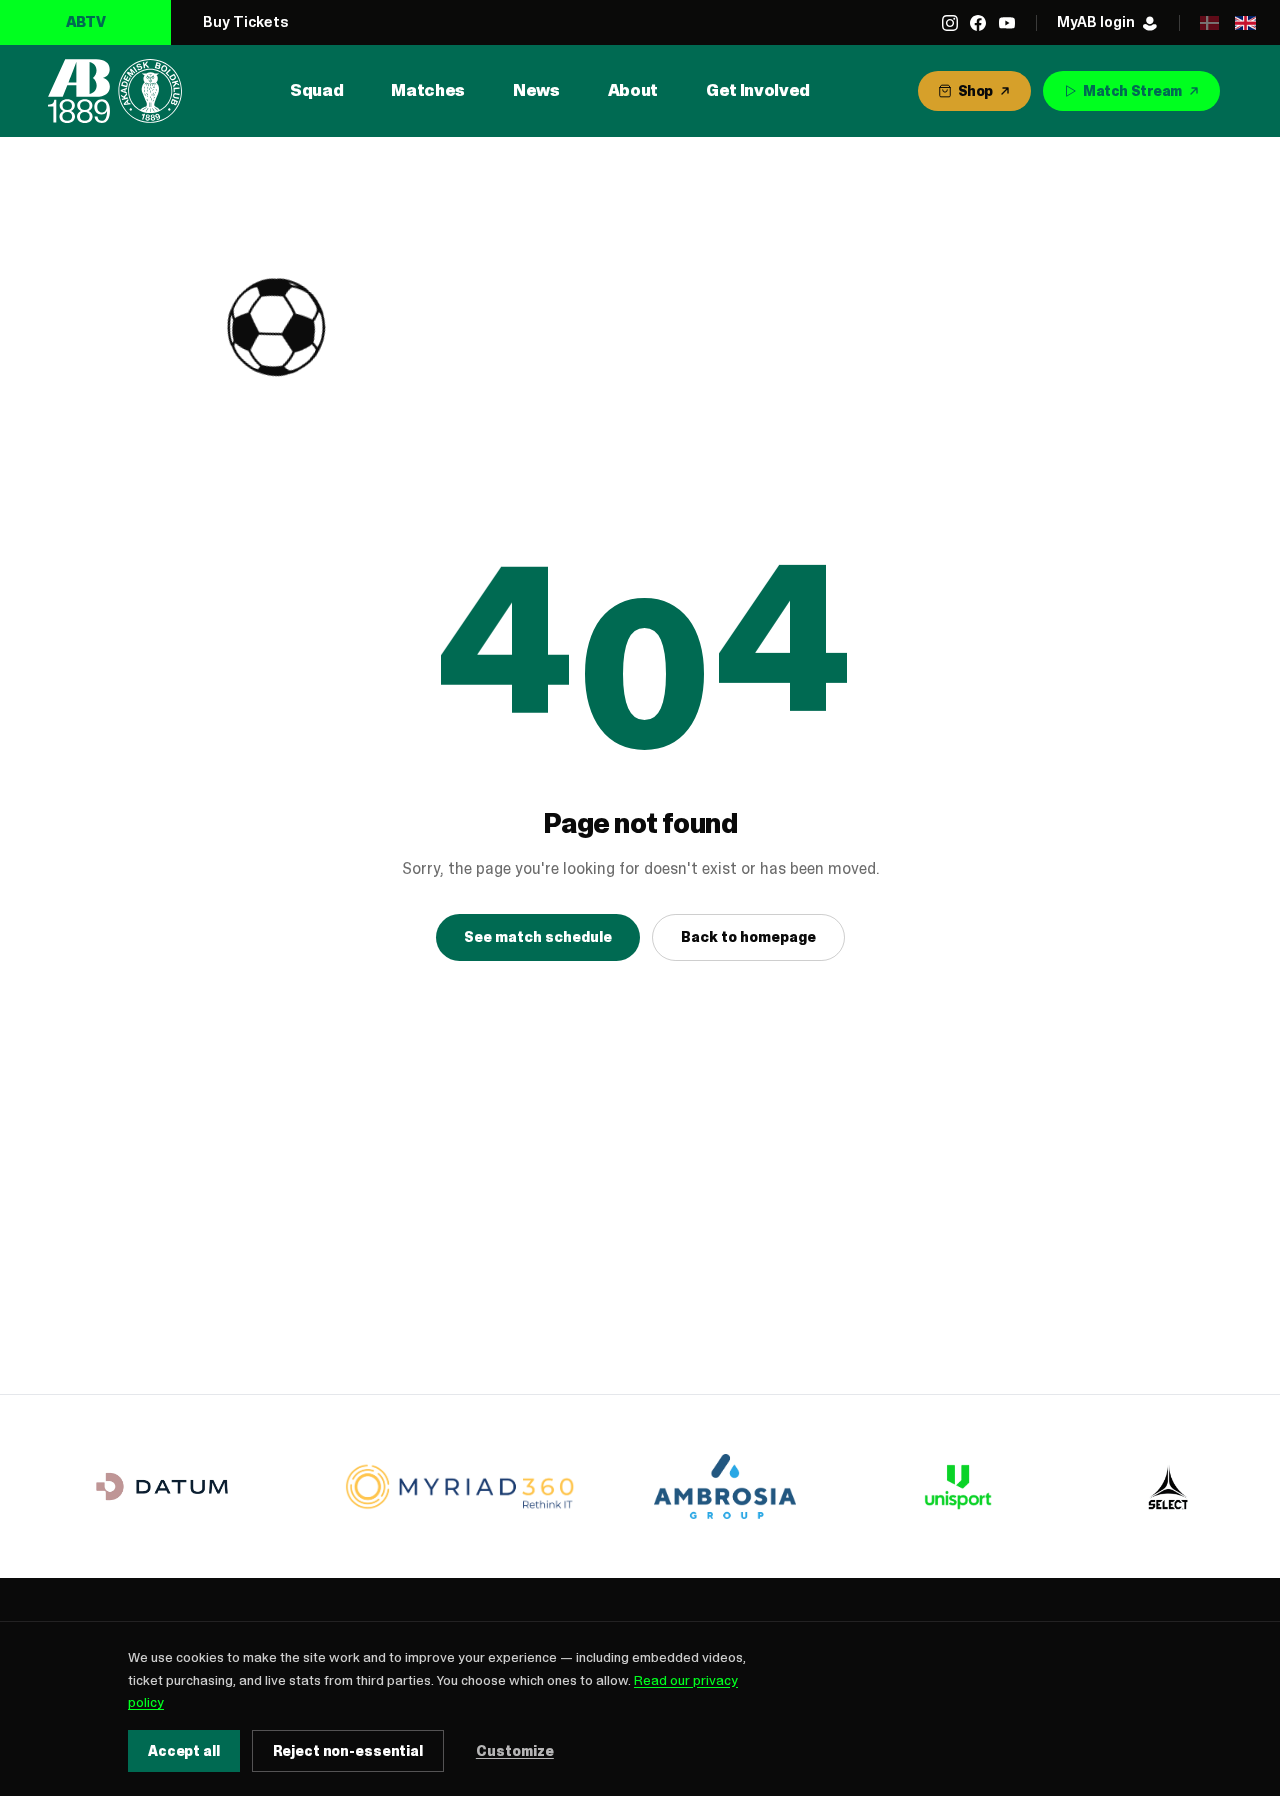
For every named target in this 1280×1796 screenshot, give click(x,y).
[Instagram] (950, 23)
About (633, 90)
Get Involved (758, 90)
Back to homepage (748, 937)
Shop (975, 91)
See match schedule (538, 937)
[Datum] (162, 1486)
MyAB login (1096, 21)
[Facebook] (978, 23)
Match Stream (1132, 91)
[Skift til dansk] (1209, 23)
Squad (316, 90)
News (536, 90)
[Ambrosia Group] (725, 1486)
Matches (428, 90)
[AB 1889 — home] (115, 91)
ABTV (86, 21)
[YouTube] (1007, 23)
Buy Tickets (246, 21)
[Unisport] (955, 1487)
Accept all (184, 1751)
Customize (515, 1751)
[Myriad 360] (460, 1486)
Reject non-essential (348, 1751)
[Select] (1168, 1487)
